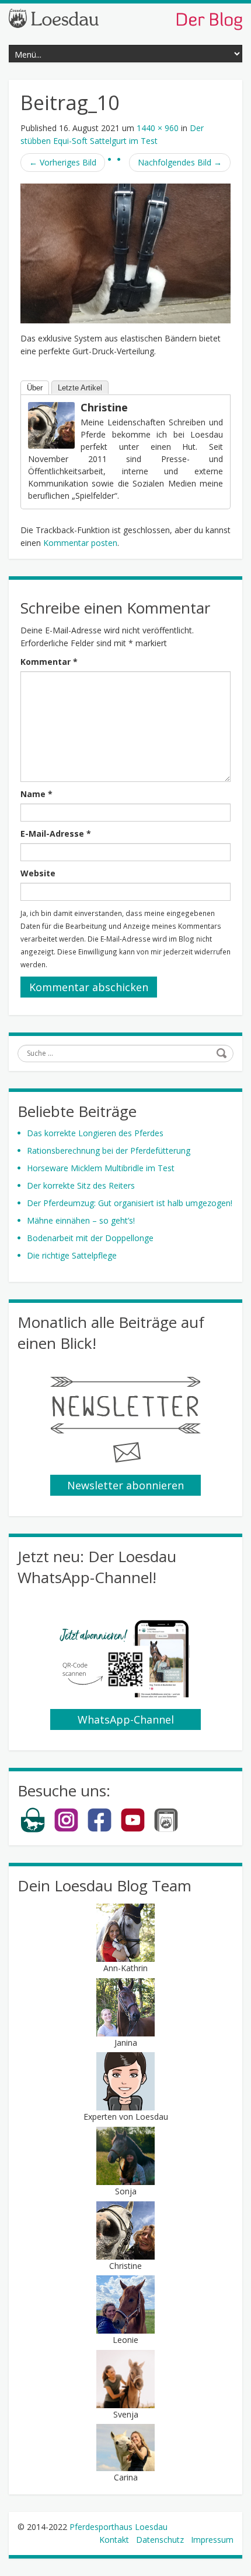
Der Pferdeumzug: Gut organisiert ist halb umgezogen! (130, 1203)
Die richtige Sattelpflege (72, 1255)
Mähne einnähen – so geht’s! (81, 1220)
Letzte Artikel (80, 388)
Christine (104, 407)
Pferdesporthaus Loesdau (118, 2527)
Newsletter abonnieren (125, 1485)
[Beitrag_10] (125, 253)
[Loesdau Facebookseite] (100, 1830)
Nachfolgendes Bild (180, 162)
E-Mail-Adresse (56, 834)
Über (35, 388)
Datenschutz (160, 2540)
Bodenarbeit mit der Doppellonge (90, 1238)
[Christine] (51, 424)
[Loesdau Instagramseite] (66, 1830)
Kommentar (49, 662)
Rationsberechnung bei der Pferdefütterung (109, 1150)
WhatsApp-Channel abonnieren (126, 1721)
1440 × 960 (158, 128)
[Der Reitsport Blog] (125, 18)
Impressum (212, 2540)
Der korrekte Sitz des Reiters (81, 1185)
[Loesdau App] (166, 1830)
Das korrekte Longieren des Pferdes (95, 1133)
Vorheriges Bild (63, 162)
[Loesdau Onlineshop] (33, 1830)
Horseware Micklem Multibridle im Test (101, 1168)
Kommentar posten (80, 543)
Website (38, 873)
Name (36, 794)
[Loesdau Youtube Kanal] (133, 1830)
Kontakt (114, 2540)
